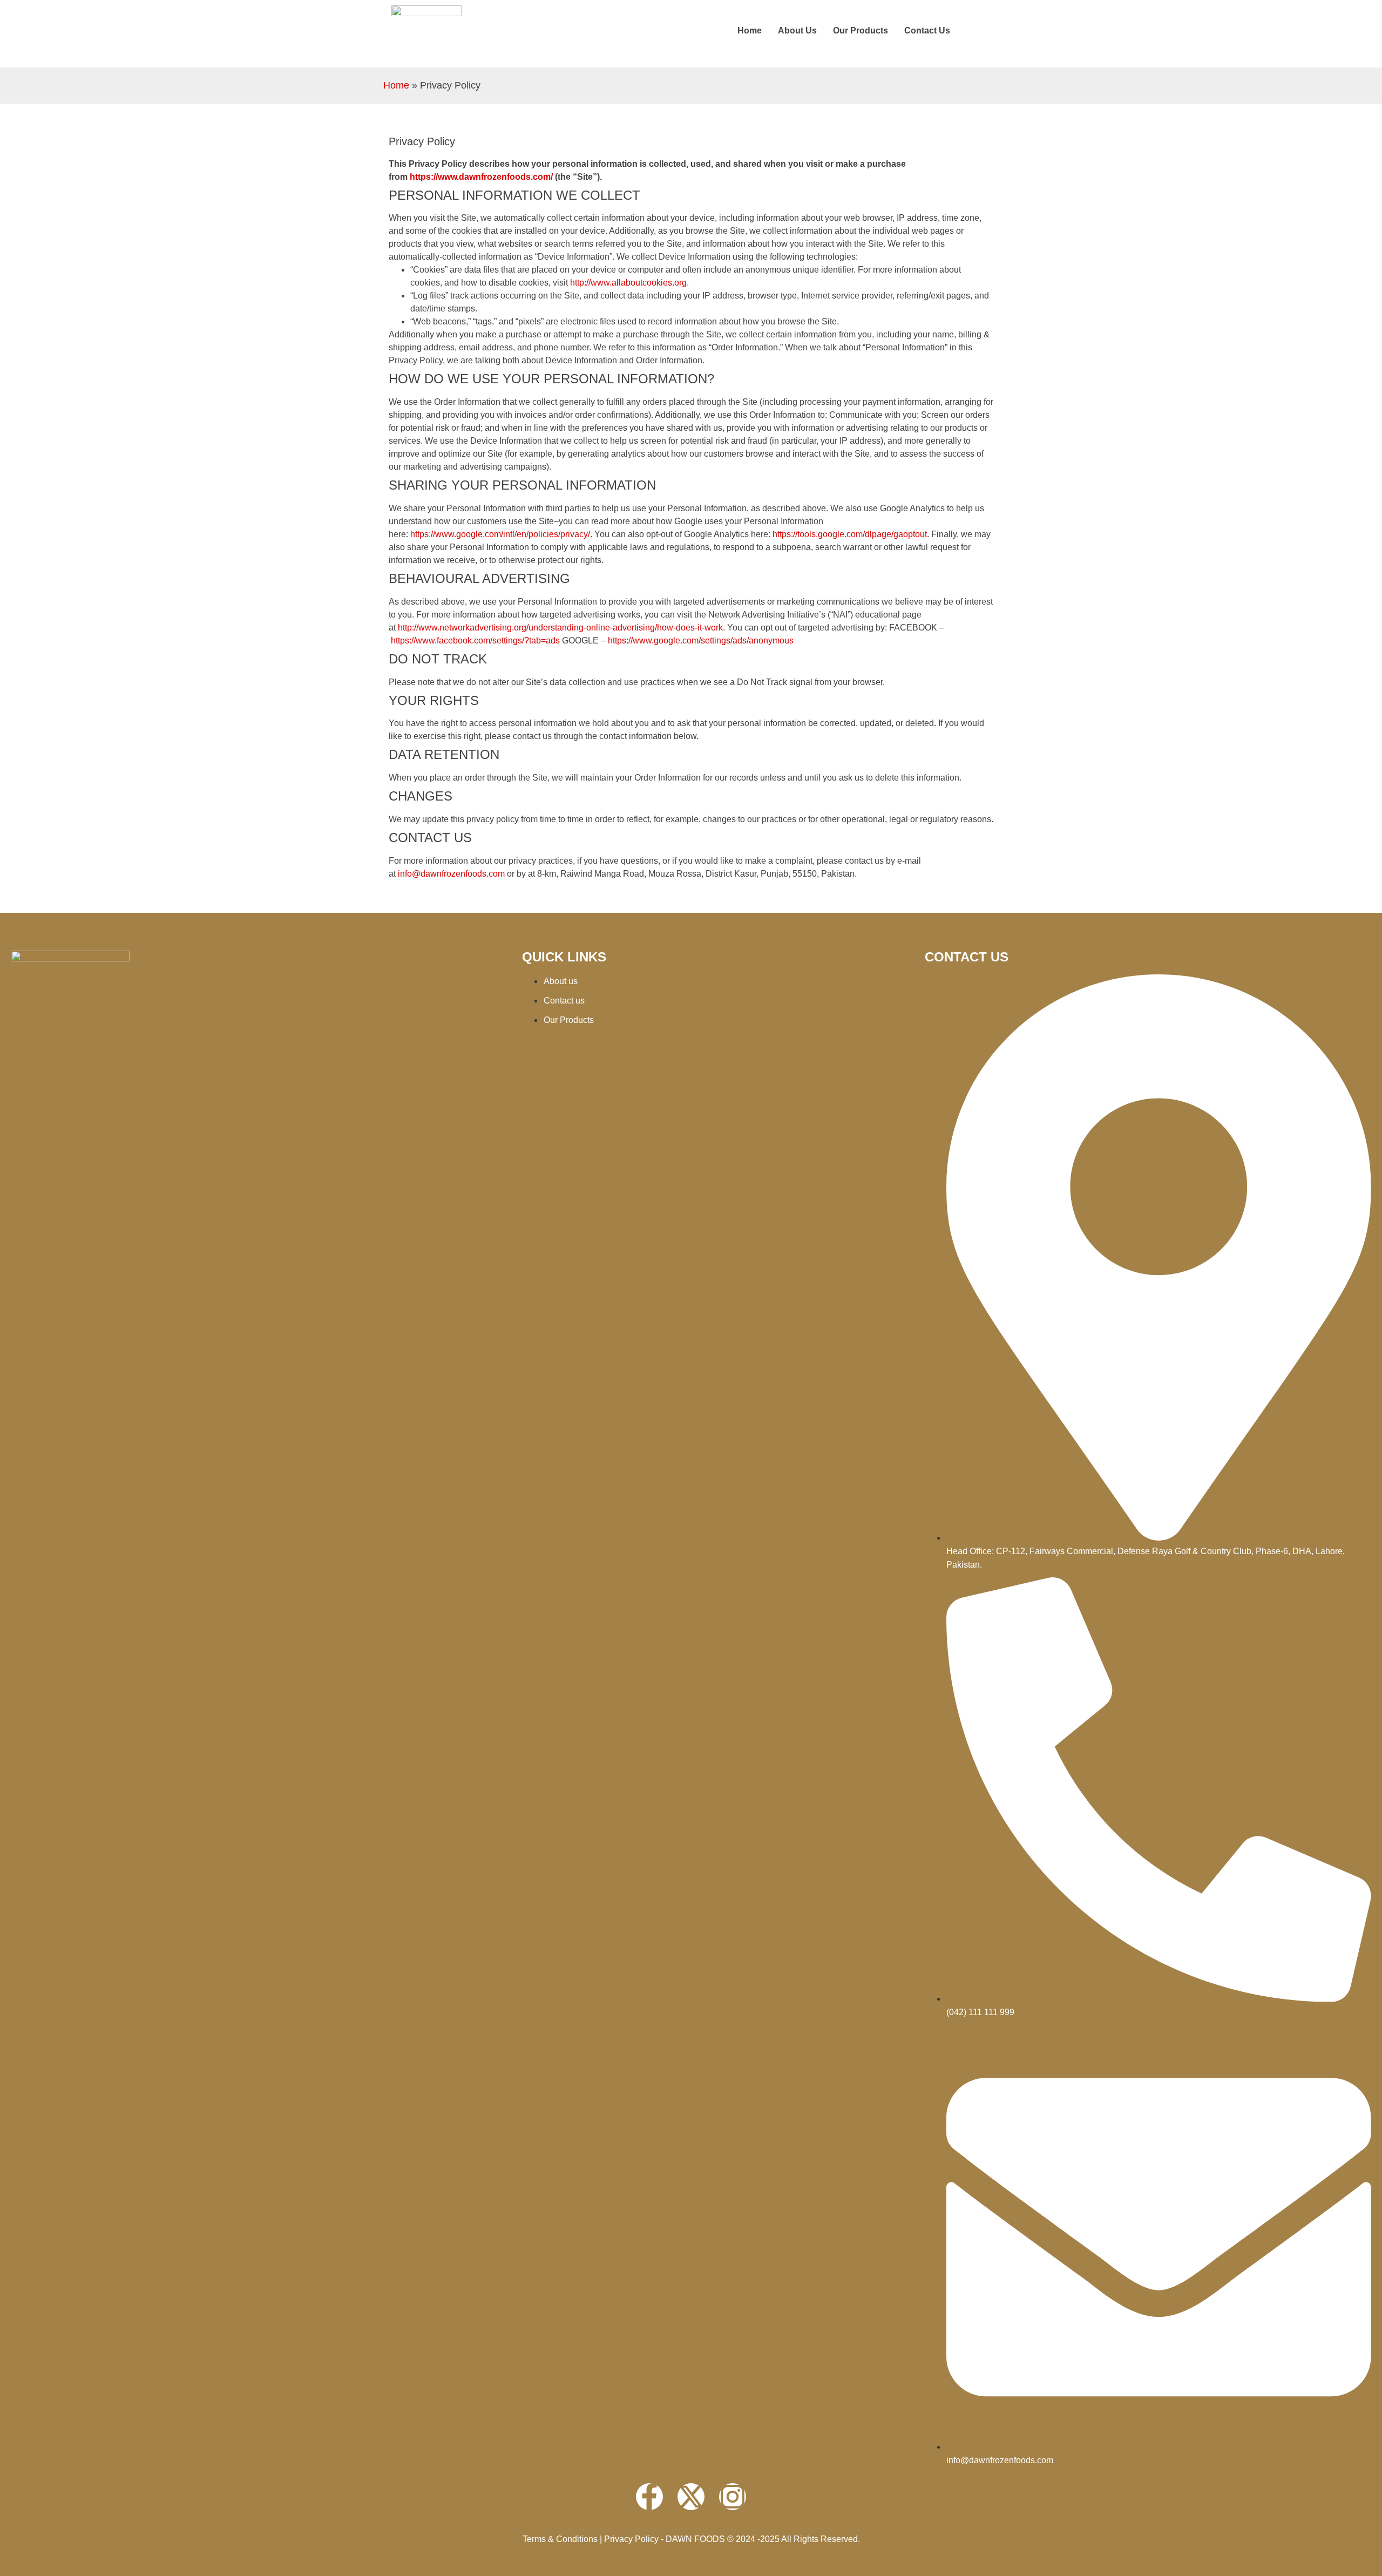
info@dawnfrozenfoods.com (451, 874)
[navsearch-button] (980, 31)
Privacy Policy (631, 2539)
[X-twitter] (691, 2497)
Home (750, 30)
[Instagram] (733, 2497)
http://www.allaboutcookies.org (628, 283)
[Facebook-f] (649, 2497)
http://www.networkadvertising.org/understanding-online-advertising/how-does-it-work (560, 628)
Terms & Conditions (560, 2539)
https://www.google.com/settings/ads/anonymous (701, 640)
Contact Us (927, 30)
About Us (797, 30)
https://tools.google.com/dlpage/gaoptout (850, 534)
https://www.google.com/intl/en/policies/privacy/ (500, 534)
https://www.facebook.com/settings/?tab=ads (475, 640)
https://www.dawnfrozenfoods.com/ (481, 177)
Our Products (861, 30)
